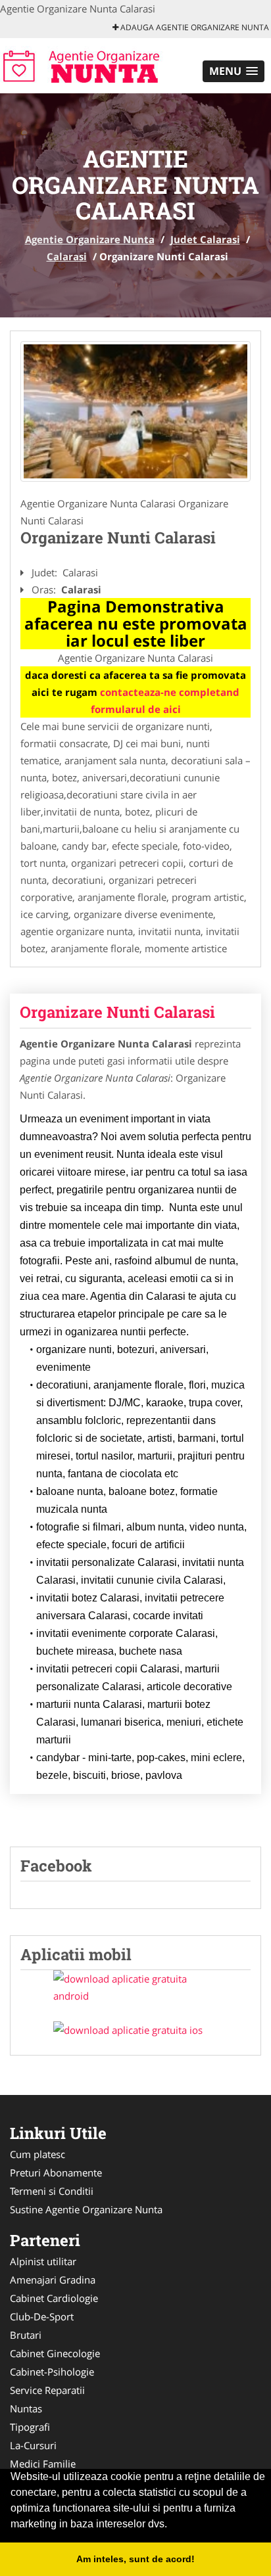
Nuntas (26, 2408)
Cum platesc (37, 2154)
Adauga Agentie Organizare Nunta (194, 27)
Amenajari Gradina (53, 2280)
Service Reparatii (47, 2390)
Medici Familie (43, 2464)
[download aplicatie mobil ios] (135, 2030)
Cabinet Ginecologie (55, 2353)
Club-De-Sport (42, 2316)
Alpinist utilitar (43, 2261)
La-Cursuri (33, 2445)
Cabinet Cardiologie (54, 2298)
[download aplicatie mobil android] (135, 1987)
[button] (234, 71)
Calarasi (67, 256)
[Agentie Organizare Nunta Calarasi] (135, 411)
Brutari (26, 2335)
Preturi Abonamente (56, 2173)
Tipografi (30, 2427)
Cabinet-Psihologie (52, 2372)
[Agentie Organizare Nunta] (86, 64)
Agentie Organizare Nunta (90, 239)
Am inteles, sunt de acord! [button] (135, 2559)
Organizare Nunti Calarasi (117, 1012)
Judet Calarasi (205, 239)
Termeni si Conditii (52, 2191)
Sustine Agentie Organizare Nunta (86, 2209)
